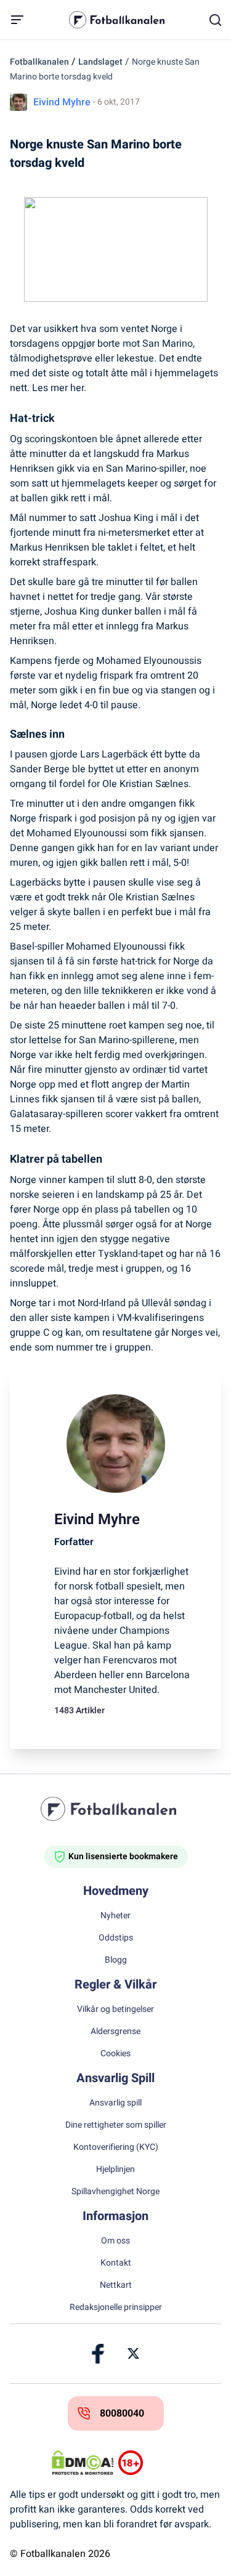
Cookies (115, 2054)
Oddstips (116, 1938)
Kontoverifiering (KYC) (116, 2147)
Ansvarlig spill (115, 2103)
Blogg (116, 1960)
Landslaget (100, 62)
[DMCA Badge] (83, 2463)
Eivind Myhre (62, 102)
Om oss (115, 2241)
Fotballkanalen (39, 62)
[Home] (116, 1809)
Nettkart (116, 2285)
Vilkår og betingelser (115, 2009)
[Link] (99, 2354)
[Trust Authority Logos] (149, 2463)
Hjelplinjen (115, 2170)
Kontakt (116, 2263)
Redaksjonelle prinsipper (116, 2307)
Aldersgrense (115, 2032)
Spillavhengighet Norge (115, 2192)
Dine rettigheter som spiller (116, 2125)
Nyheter (115, 1916)
